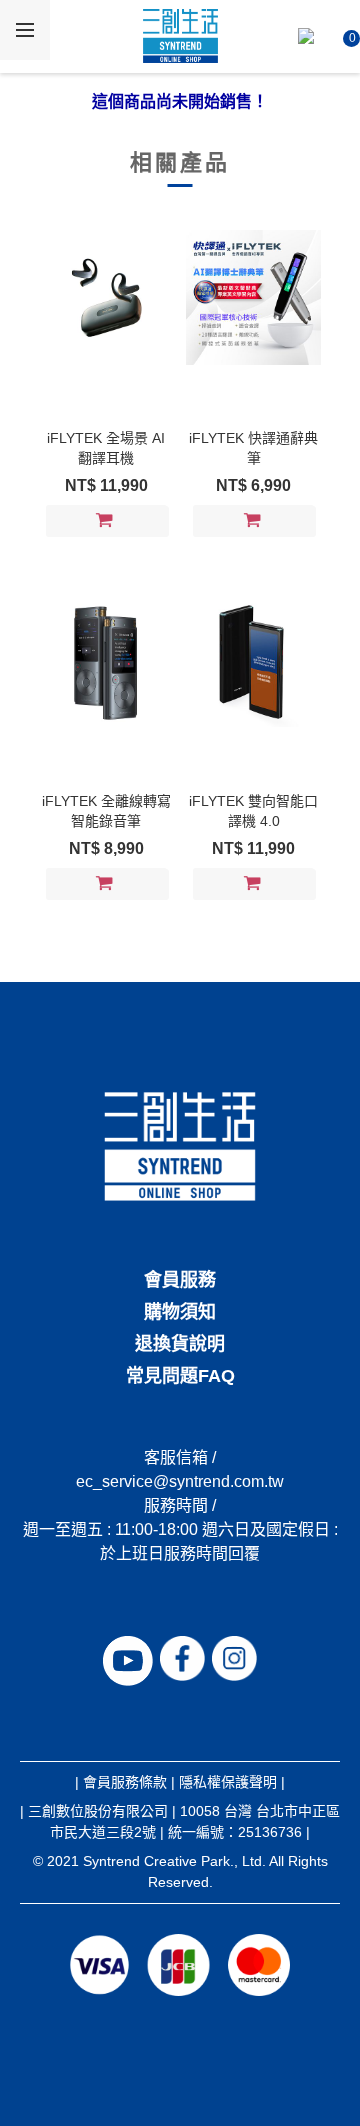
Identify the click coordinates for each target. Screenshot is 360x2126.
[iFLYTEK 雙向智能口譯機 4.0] (253, 660)
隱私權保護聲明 (228, 1782)
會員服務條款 (125, 1782)
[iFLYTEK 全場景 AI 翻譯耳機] (106, 297)
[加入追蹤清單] (151, 521)
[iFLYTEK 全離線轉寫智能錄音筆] (106, 660)
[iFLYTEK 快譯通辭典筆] (253, 297)
